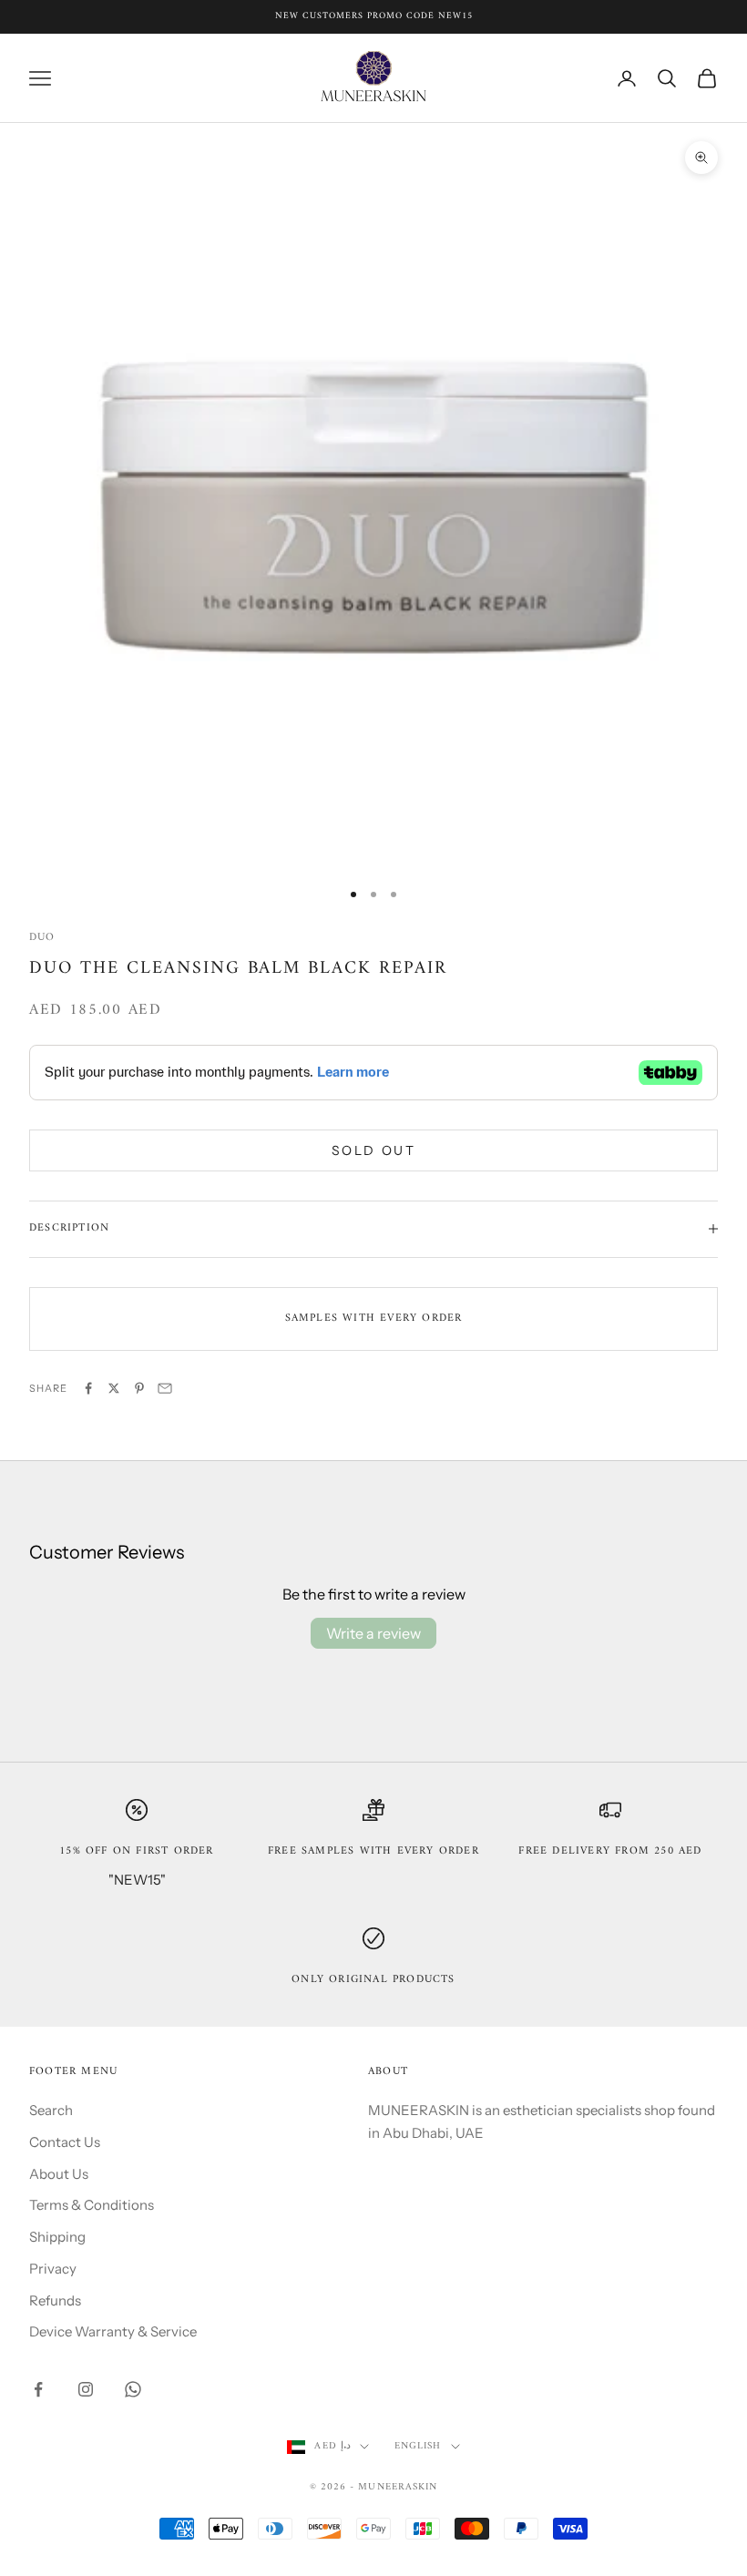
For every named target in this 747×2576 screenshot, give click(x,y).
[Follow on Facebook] (38, 2389)
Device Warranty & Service (113, 2331)
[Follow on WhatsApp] (133, 2389)
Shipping (57, 2237)
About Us (59, 2174)
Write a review (373, 1633)
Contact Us (65, 2142)
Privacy (53, 2269)
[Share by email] (165, 1388)
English (418, 2447)
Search (51, 2110)
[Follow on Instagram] (86, 2389)
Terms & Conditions (92, 2205)
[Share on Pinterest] (139, 1388)
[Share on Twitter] (114, 1388)
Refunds (55, 2300)
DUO (42, 938)
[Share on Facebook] (88, 1388)
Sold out (373, 1150)
